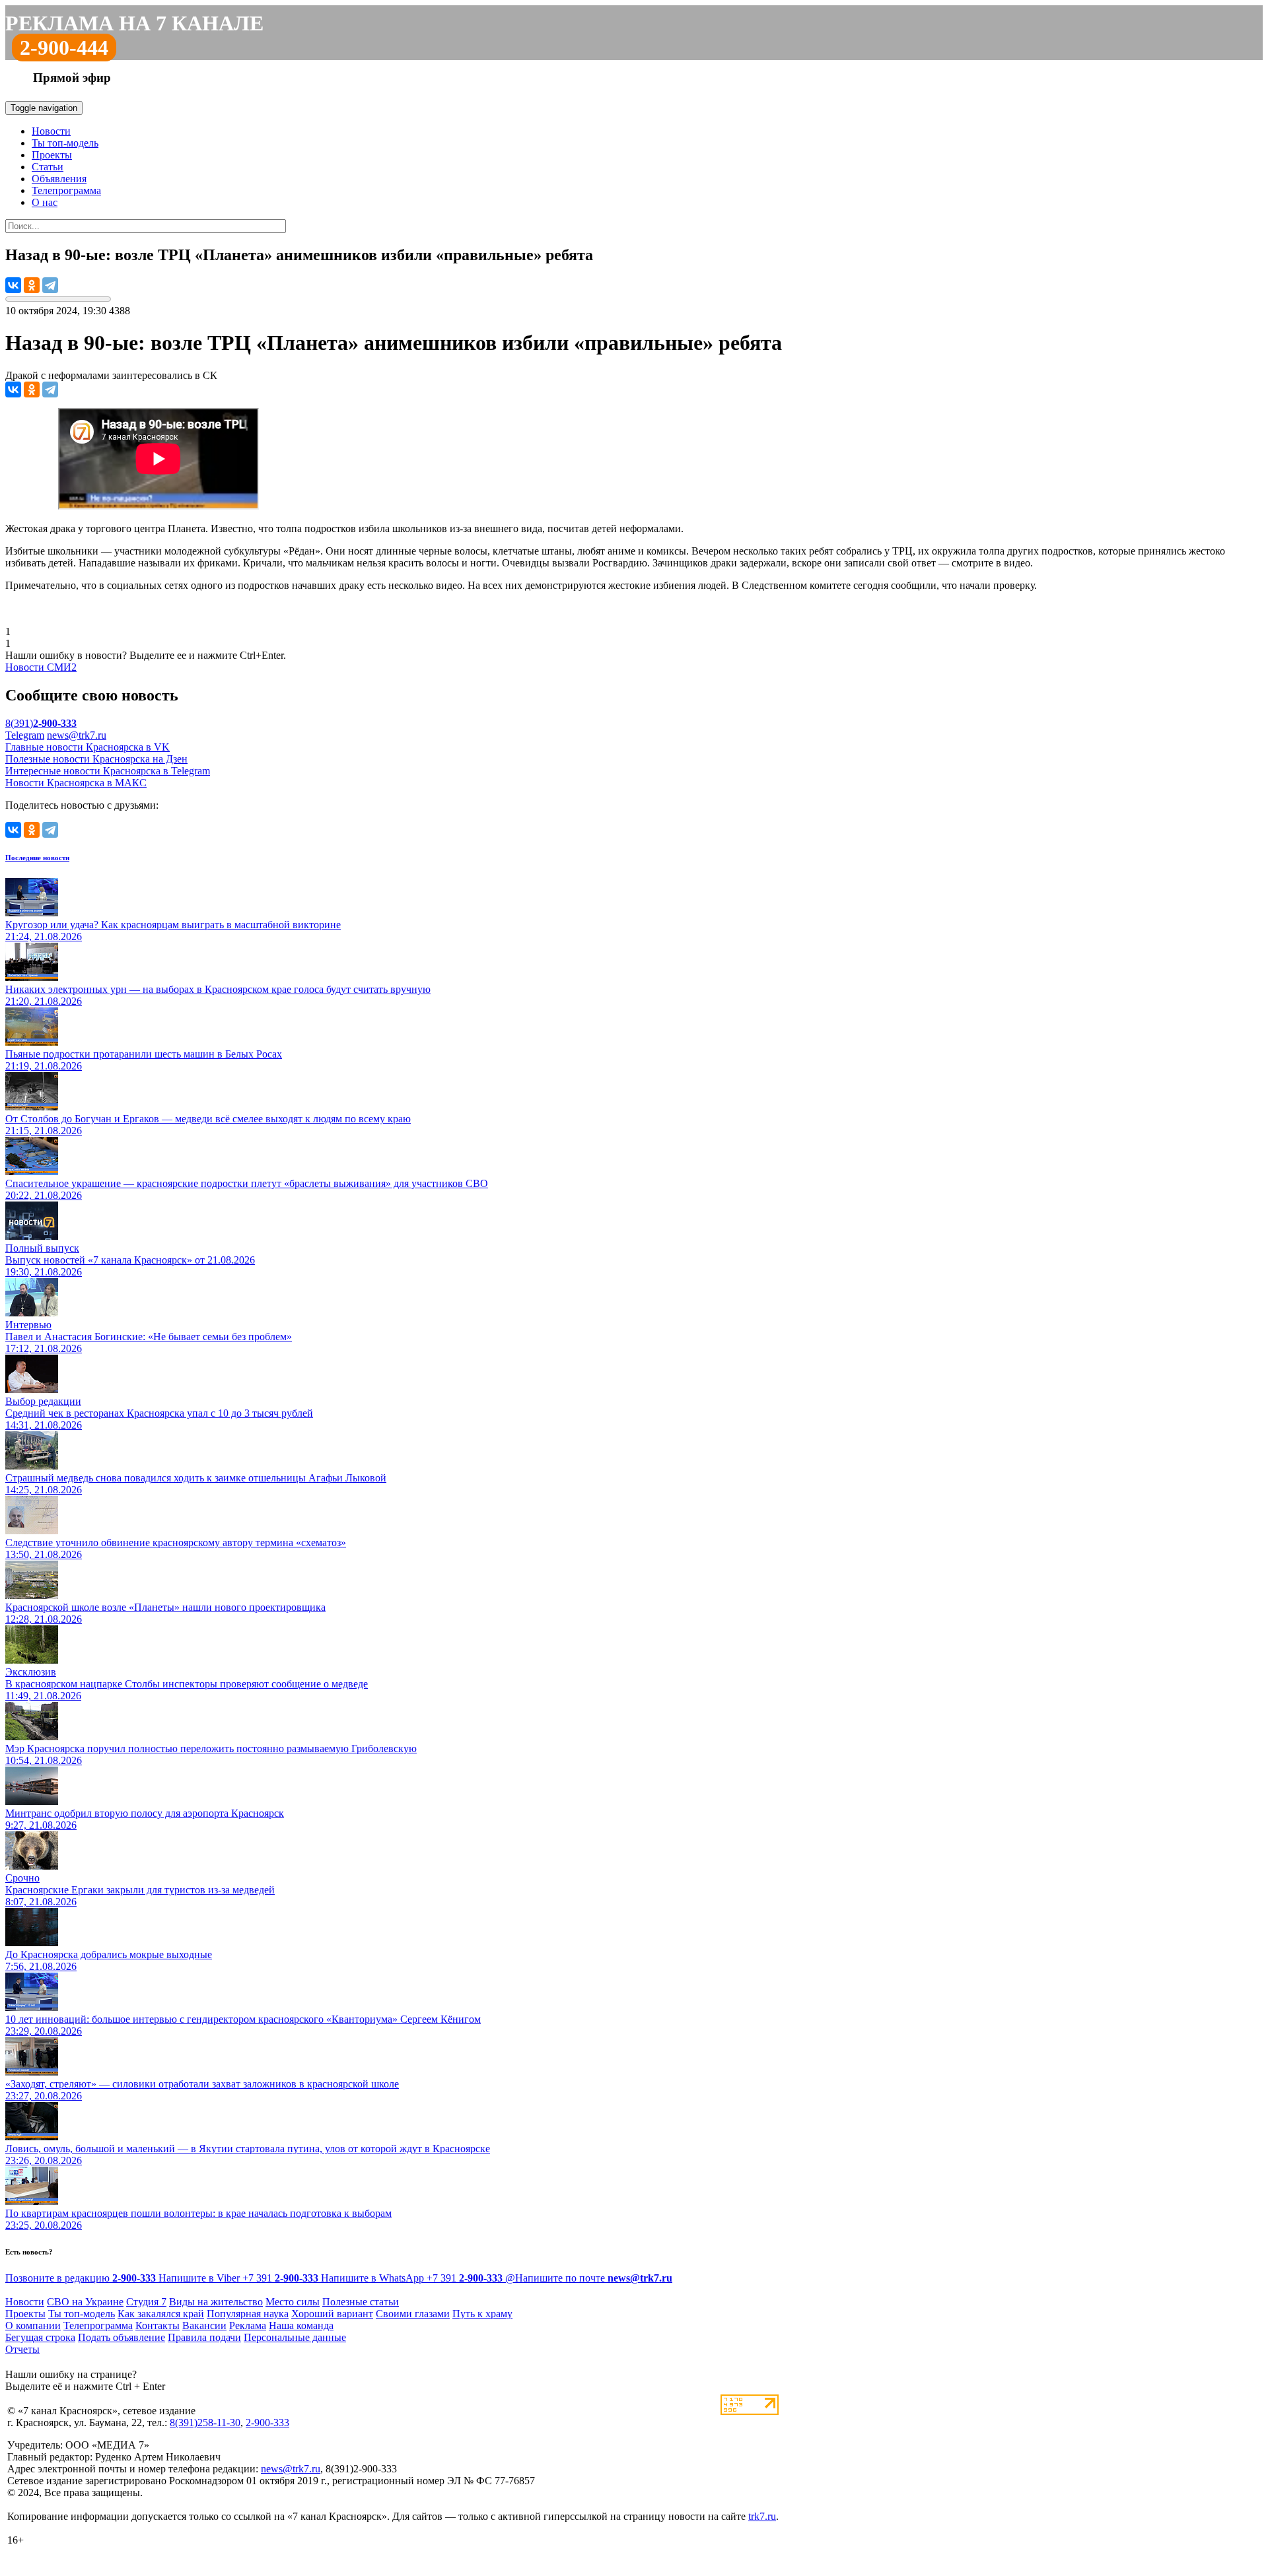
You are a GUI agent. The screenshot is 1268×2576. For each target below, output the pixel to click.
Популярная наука (248, 2314)
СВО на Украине (85, 2302)
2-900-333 (267, 2423)
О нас (45, 202)
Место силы (293, 2302)
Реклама (248, 2325)
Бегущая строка (40, 2337)
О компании (33, 2325)
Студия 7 (146, 2302)
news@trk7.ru (77, 735)
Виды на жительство (216, 2302)
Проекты (52, 155)
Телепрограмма (66, 190)
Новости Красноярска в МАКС (76, 783)
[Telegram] (50, 285)
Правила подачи (204, 2337)
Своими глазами (413, 2314)
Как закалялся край (161, 2314)
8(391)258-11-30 (205, 2423)
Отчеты (22, 2349)
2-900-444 (64, 48)
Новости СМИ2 (41, 667)
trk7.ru (762, 2516)
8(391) (41, 723)
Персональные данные (295, 2337)
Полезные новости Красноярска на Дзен (96, 759)
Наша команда (301, 2325)
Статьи (48, 167)
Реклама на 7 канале (134, 23)
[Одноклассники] (32, 285)
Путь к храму (482, 2314)
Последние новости (37, 858)
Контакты (158, 2325)
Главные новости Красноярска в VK (88, 747)
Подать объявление (122, 2337)
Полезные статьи (361, 2302)
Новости (51, 131)
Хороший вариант (332, 2314)
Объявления (59, 179)
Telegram (25, 735)
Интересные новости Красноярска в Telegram (108, 771)
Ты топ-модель (65, 143)
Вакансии (204, 2325)
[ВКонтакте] (13, 285)
